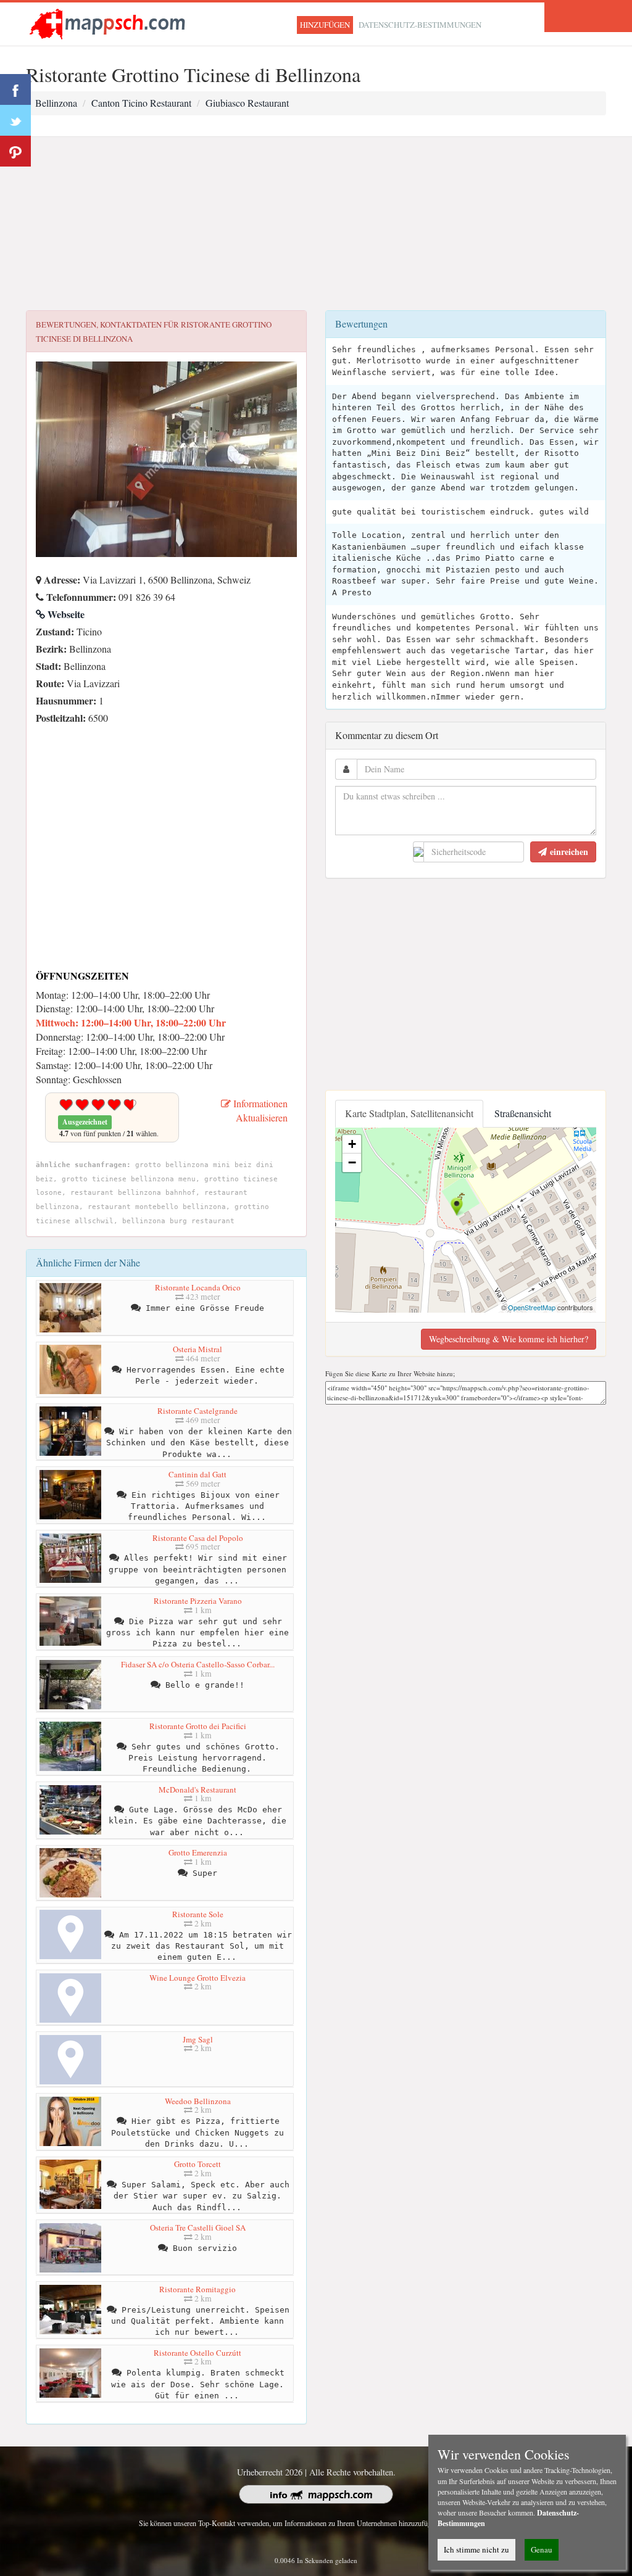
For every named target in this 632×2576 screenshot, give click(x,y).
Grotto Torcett (197, 2164)
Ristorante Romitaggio (197, 2289)
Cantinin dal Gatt (197, 1474)
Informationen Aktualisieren (259, 1110)
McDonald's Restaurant (197, 1790)
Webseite (65, 614)
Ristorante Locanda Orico (198, 1287)
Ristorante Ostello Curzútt (197, 2353)
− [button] (352, 1162)
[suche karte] (110, 23)
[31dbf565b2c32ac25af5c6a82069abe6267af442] (39, 735)
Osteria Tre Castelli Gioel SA (198, 2227)
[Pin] (15, 151)
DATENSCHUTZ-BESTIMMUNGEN (420, 25)
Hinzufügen (325, 25)
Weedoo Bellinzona (198, 2101)
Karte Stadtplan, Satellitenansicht (409, 1113)
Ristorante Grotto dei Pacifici (198, 1726)
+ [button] (352, 1144)
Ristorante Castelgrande (197, 1411)
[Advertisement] (316, 224)
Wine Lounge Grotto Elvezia (197, 1978)
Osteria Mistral (197, 1349)
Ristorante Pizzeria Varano (198, 1601)
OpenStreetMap (532, 1307)
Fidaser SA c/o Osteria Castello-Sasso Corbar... (198, 1664)
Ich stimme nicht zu (476, 2549)
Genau (542, 2549)
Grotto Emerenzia (198, 1852)
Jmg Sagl (198, 2039)
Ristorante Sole (198, 1914)
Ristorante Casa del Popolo (198, 1538)
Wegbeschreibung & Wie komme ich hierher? (509, 1339)
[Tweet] (15, 120)
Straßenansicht (523, 1113)
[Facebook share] (15, 89)
